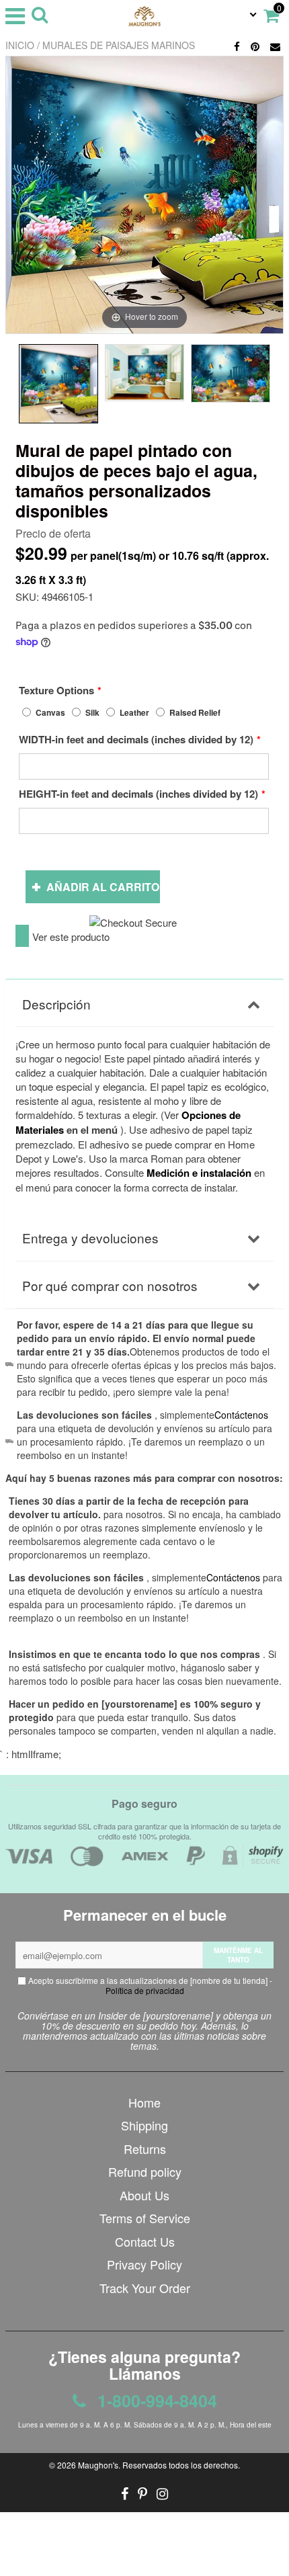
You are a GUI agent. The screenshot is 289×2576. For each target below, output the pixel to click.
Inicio (20, 45)
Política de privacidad (145, 1990)
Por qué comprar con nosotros (110, 1285)
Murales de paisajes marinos (119, 45)
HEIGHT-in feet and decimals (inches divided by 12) (138, 794)
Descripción (56, 1004)
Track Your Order (145, 2288)
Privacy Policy (144, 2264)
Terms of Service (145, 2218)
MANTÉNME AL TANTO (238, 1955)
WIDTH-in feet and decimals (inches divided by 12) (136, 739)
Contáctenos (233, 1577)
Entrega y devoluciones (90, 1238)
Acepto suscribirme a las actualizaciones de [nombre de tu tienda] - (149, 1985)
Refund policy (145, 2171)
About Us (144, 2195)
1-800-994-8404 (155, 2401)
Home (144, 2102)
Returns (145, 2149)
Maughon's (98, 2465)
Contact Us (145, 2241)
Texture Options (56, 690)
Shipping (144, 2125)
